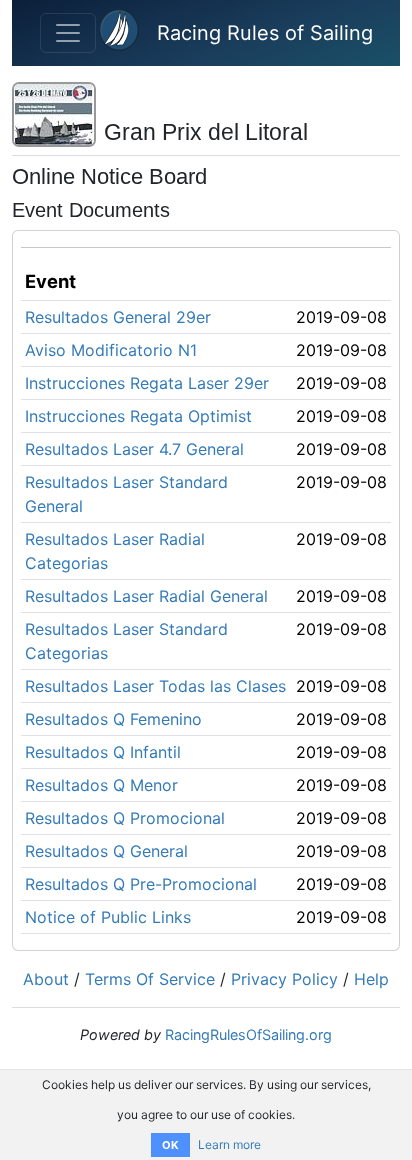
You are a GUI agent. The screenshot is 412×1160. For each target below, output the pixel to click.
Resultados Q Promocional (125, 818)
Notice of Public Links (108, 917)
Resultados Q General (106, 851)
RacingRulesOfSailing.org (248, 1034)
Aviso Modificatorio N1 (111, 350)
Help (371, 979)
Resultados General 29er (118, 317)
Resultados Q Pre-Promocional (141, 884)
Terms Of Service (150, 979)
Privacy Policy (284, 979)
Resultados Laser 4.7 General (134, 449)
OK (170, 1145)
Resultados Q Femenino (113, 719)
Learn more (229, 1144)
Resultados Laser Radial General (146, 596)
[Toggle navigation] (68, 33)
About (46, 979)
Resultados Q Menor (101, 785)
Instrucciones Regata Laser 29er (147, 383)
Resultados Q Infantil (103, 752)
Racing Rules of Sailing (265, 33)
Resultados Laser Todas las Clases (155, 686)
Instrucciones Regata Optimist (138, 416)
